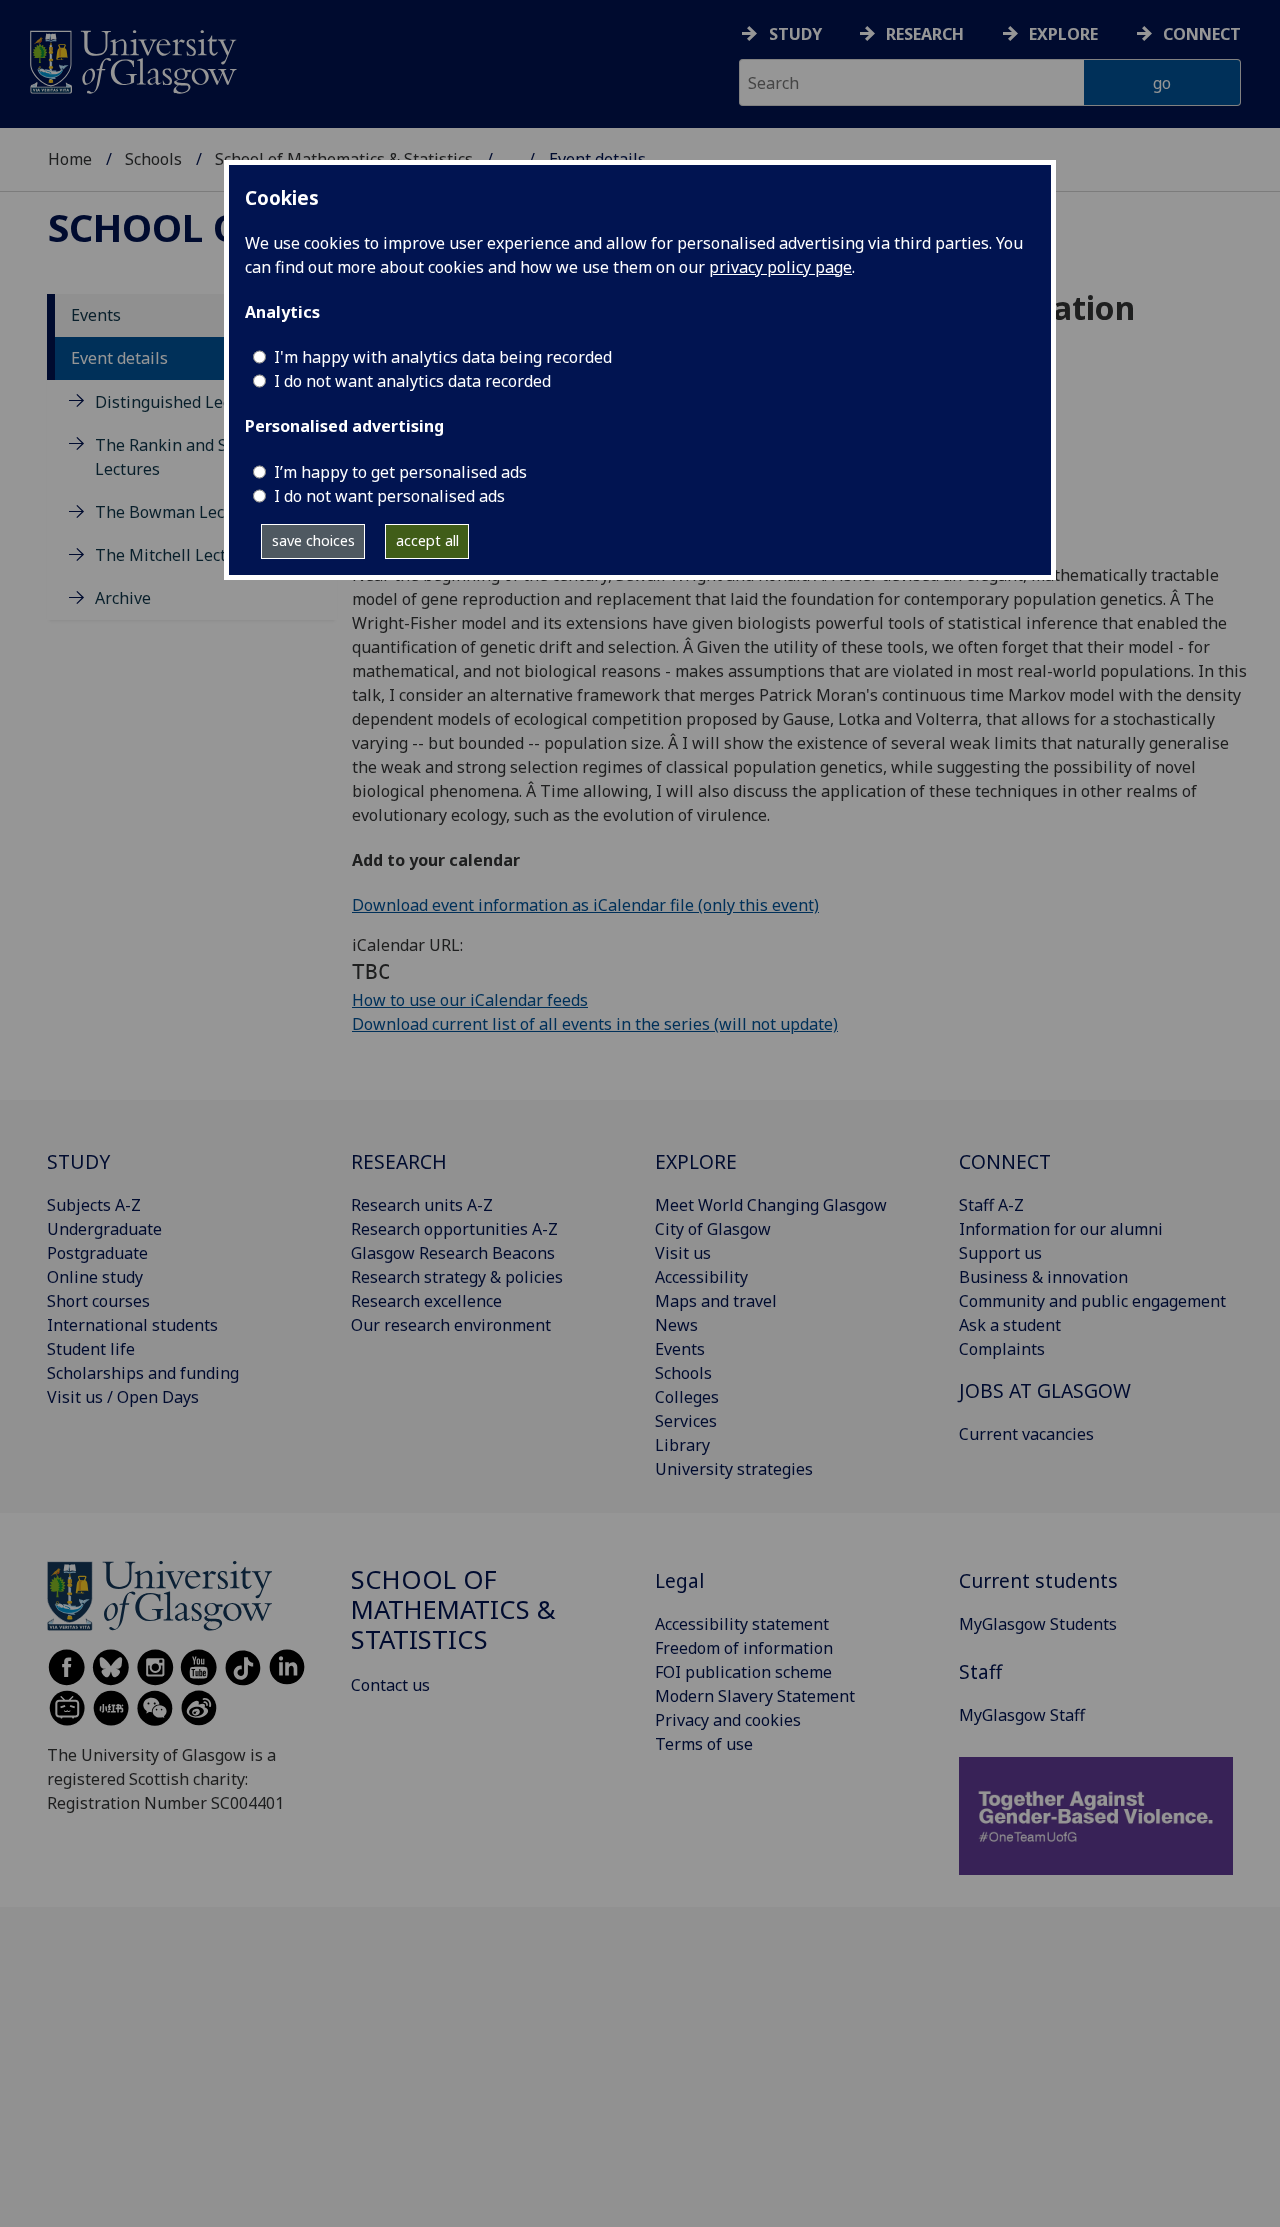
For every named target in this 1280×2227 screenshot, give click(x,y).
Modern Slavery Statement (755, 1696)
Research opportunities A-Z (454, 1229)
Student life (91, 1349)
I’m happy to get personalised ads (400, 472)
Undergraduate (104, 1229)
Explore (1063, 34)
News (676, 1325)
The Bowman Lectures (179, 513)
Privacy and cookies (728, 1720)
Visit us (683, 1253)
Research (925, 34)
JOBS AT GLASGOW (1045, 1390)
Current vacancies (1026, 1434)
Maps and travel (716, 1301)
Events (96, 316)
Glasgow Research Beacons (453, 1253)
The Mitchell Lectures (177, 556)
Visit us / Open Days (123, 1397)
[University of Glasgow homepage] (131, 59)
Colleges (687, 1397)
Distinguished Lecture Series (204, 402)
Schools (153, 159)
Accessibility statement (742, 1624)
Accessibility (701, 1277)
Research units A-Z (422, 1205)
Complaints (1002, 1349)
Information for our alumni (1061, 1229)
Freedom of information (744, 1648)
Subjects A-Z (94, 1205)
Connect (1202, 34)
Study (795, 34)
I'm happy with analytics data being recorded (443, 357)
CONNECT (1005, 1161)
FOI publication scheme (743, 1672)
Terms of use (704, 1744)
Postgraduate (97, 1253)
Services (686, 1421)
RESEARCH (399, 1161)
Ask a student (1010, 1325)
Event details (119, 359)
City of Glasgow (713, 1229)
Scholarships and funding (143, 1373)
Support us (1000, 1253)
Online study (95, 1277)
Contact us (390, 1685)
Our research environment (451, 1325)
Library (682, 1445)
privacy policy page (780, 267)
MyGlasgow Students (1038, 1624)
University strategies (734, 1469)
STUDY (78, 1161)
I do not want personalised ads (389, 496)
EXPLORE (696, 1161)
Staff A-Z (991, 1205)
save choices (313, 540)
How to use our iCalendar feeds (470, 1000)
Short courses (98, 1301)
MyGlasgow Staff (1022, 1715)
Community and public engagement (1092, 1301)
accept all (427, 540)
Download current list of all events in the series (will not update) (595, 1024)
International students (132, 1325)
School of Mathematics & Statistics (453, 1609)
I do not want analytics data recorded (412, 381)
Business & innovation (1043, 1277)
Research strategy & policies (457, 1277)
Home (70, 159)
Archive (123, 599)
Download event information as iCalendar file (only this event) (585, 905)
